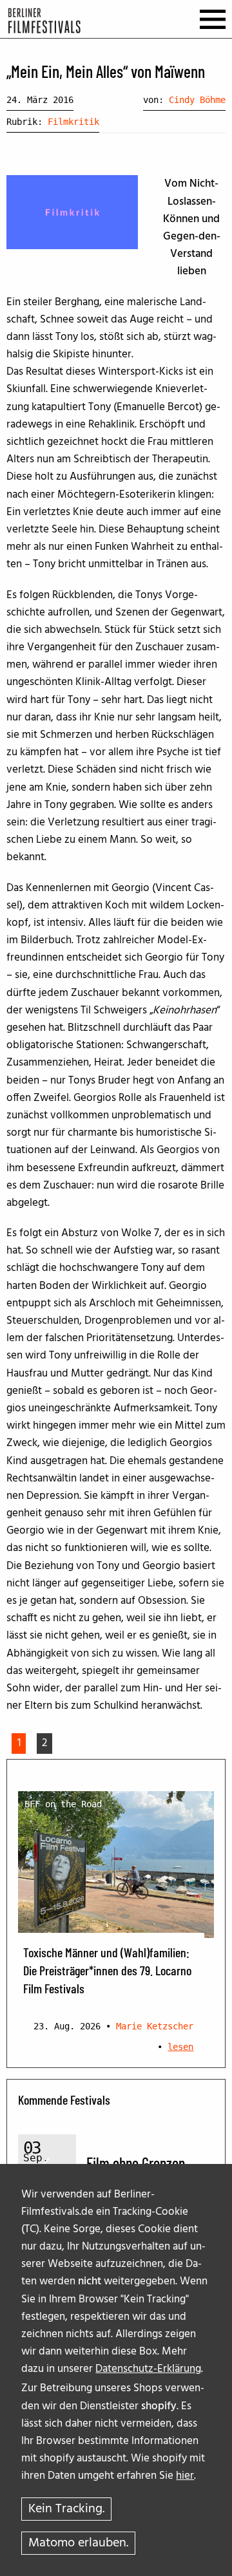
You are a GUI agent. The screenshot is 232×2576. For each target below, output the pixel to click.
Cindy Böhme (197, 100)
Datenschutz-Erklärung (148, 2369)
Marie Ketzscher (155, 2026)
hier (185, 2476)
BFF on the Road (63, 1804)
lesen (180, 2047)
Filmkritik (73, 122)
